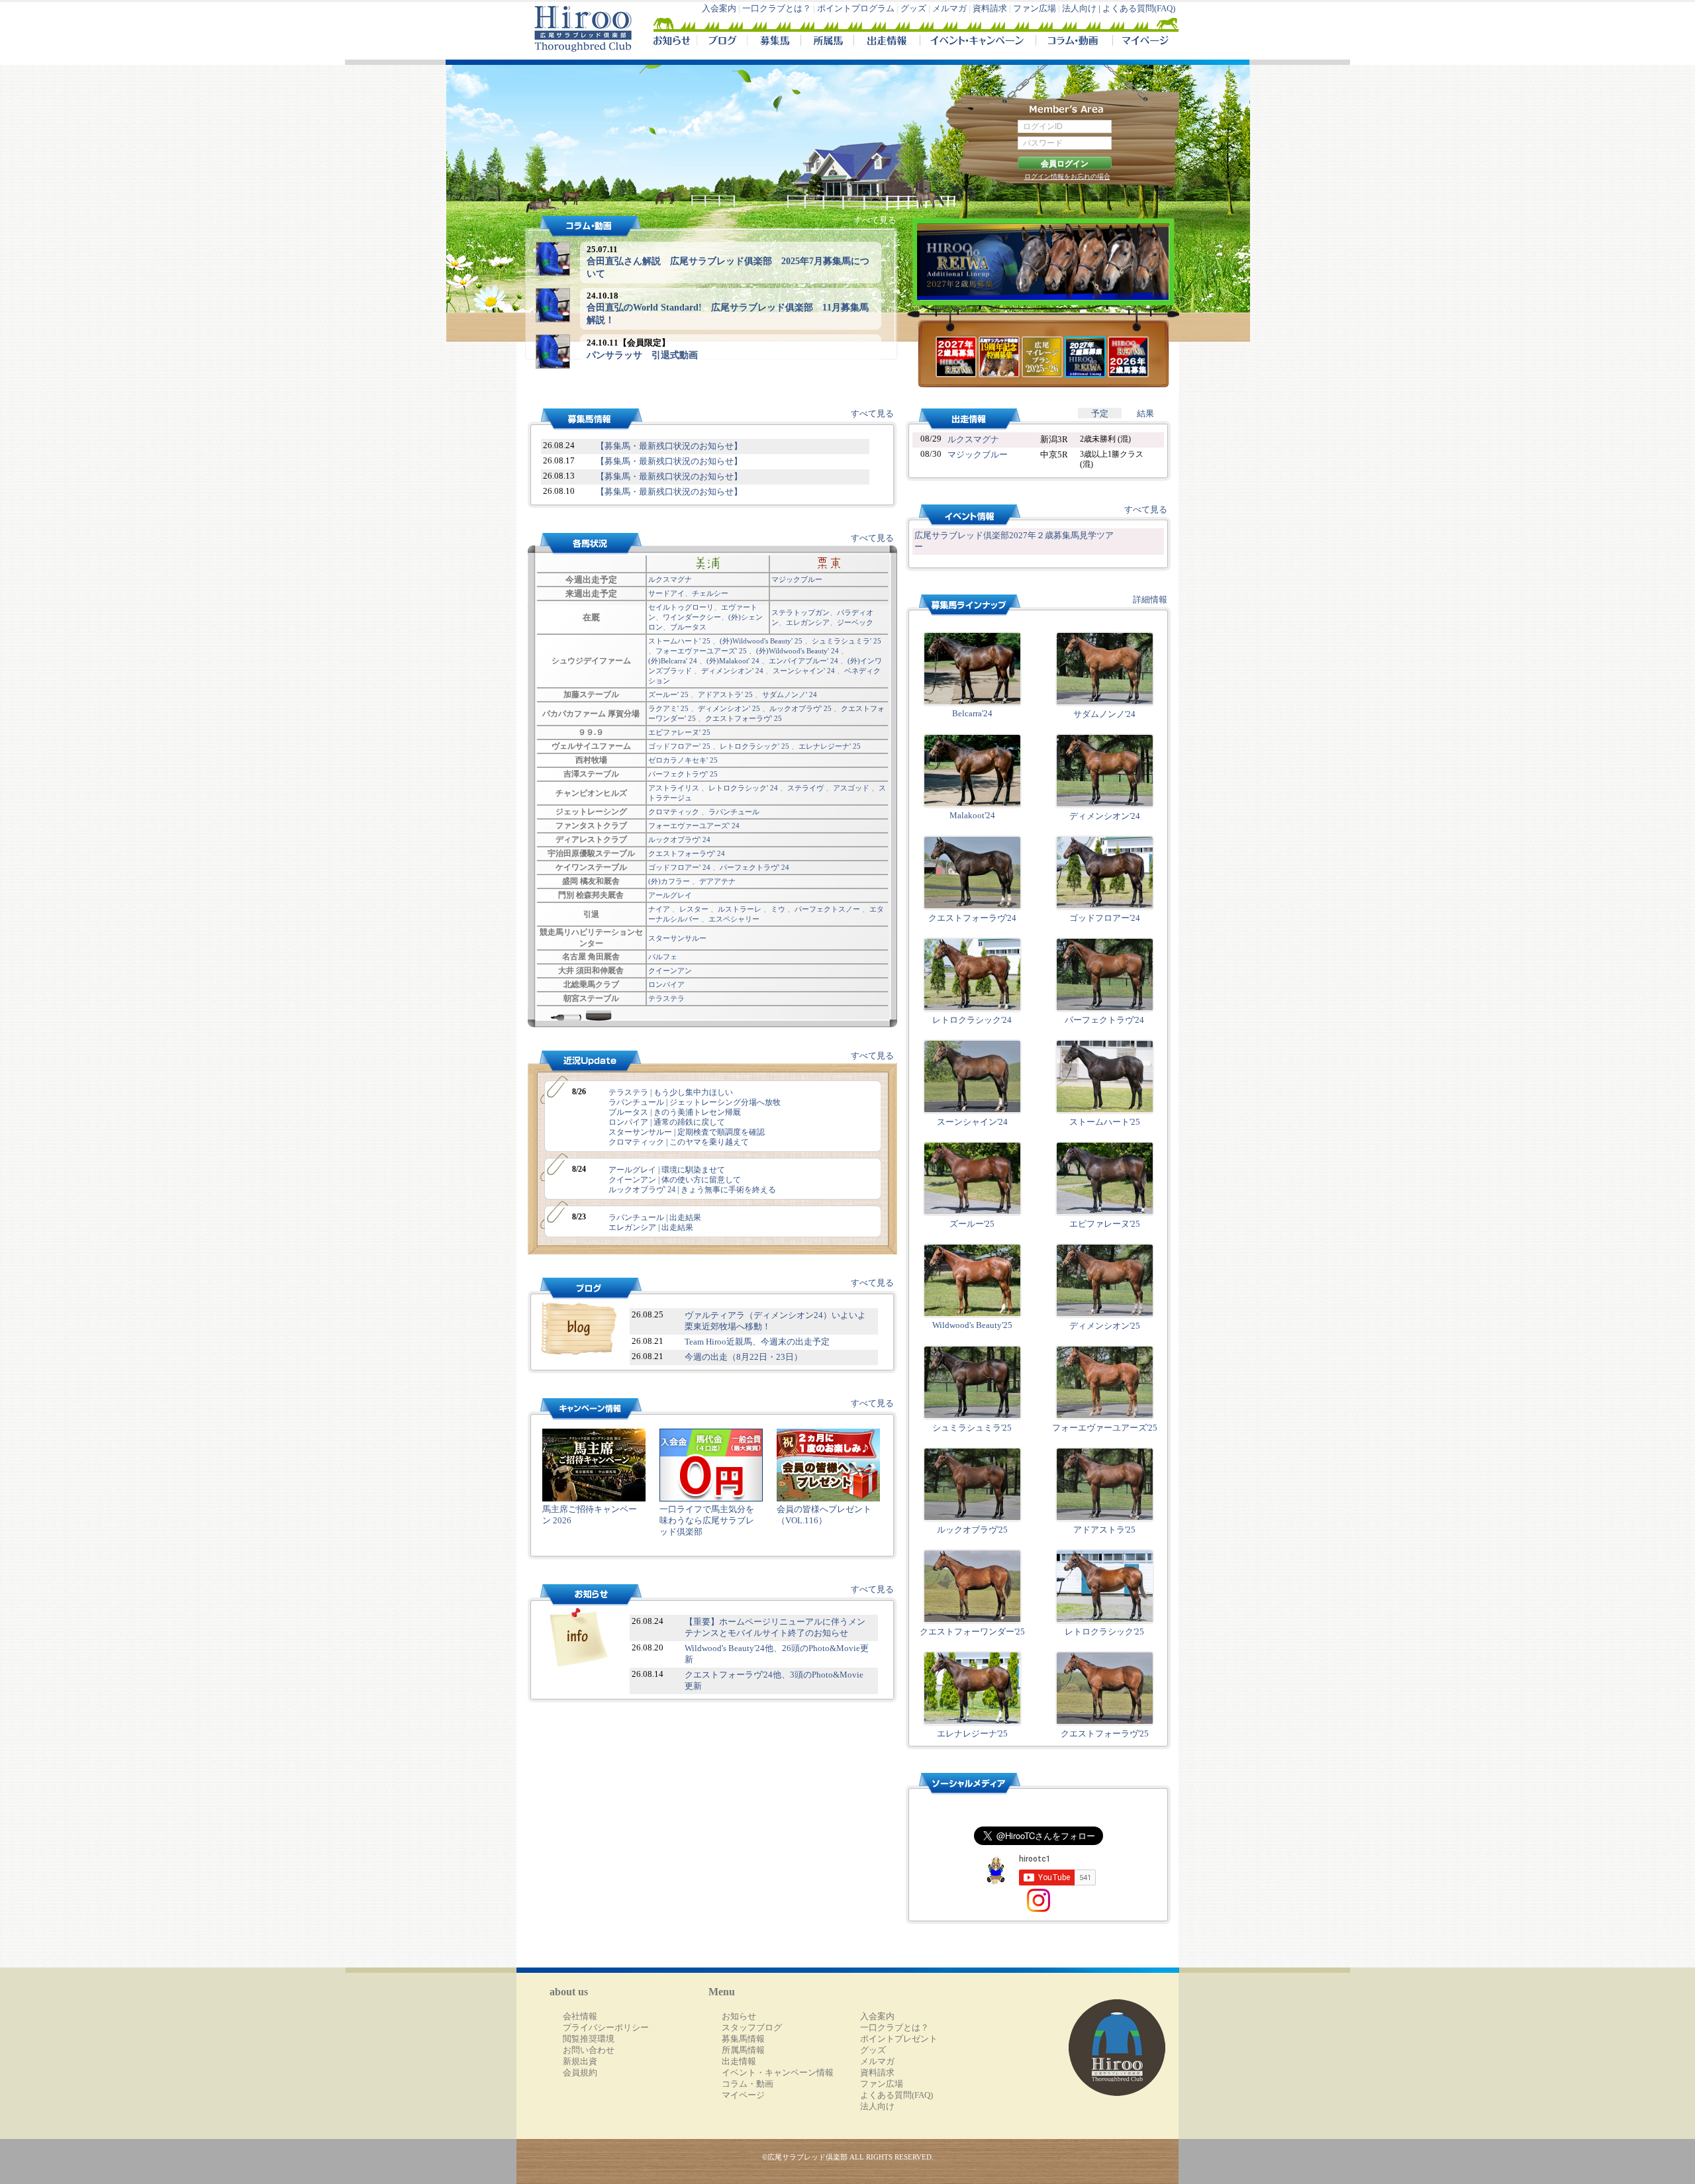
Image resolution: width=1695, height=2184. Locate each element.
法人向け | (1082, 9)
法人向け (877, 2107)
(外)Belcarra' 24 (673, 661)
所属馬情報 (743, 2050)
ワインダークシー (692, 617)
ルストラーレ (740, 909)
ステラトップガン (800, 612)
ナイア (659, 909)
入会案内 (719, 9)
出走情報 (887, 42)
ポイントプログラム (856, 9)
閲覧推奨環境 (589, 2039)
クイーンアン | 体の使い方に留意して (675, 1180)
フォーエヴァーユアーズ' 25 (701, 651)
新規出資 (580, 2062)
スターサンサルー (677, 938)
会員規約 (580, 2073)
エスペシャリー (734, 919)
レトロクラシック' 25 (754, 746)
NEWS (673, 42)
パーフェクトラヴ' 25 (683, 774)
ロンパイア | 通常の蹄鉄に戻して (667, 1122)
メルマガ (949, 9)
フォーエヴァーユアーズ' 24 (694, 826)
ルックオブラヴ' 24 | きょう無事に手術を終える (692, 1190)
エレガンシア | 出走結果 (651, 1227)
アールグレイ (670, 895)
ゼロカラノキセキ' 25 (683, 760)
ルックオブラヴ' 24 (679, 839)
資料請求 (990, 9)
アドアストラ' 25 (725, 694)
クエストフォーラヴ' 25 (744, 718)
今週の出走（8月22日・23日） (744, 1357)
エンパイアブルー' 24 (803, 661)
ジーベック (855, 622)
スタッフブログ (752, 2028)
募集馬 (774, 42)
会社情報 (580, 2017)
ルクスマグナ (670, 579)
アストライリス (674, 788)
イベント (978, 42)
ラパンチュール (734, 812)
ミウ (778, 909)
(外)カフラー (669, 881)
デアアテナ (717, 881)
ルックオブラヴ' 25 (800, 708)
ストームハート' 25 (679, 641)
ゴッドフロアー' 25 (679, 746)
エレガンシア (808, 622)
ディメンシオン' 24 (732, 671)
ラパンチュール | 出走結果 (655, 1217)
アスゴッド (851, 788)
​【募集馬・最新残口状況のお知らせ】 (669, 461)
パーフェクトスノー (827, 909)
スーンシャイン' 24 (804, 671)
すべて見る (875, 220)
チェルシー (710, 593)
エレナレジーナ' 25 (830, 746)
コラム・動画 (1074, 42)
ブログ (722, 42)
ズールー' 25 (668, 694)
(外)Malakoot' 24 (733, 661)
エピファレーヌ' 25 (679, 732)
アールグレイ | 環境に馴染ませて (667, 1170)
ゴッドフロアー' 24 (679, 867)
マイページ (1143, 42)
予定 (1100, 414)
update (582, 1062)
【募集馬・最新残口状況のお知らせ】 (669, 446)
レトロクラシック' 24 (743, 788)
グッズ (913, 9)
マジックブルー (797, 579)
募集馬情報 (743, 2039)
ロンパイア (666, 984)
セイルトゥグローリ (681, 607)
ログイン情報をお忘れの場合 (1067, 176)
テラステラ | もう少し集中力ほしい (671, 1092)
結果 (1145, 414)
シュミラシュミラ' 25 (847, 641)
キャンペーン (582, 1409)
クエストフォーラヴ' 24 (687, 853)
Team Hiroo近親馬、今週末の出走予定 (757, 1342)
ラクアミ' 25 (668, 708)
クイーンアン (670, 971)
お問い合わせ (589, 2050)
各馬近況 (582, 544)
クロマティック (674, 812)
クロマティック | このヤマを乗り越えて (679, 1142)
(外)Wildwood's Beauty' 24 (798, 651)
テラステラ (666, 998)
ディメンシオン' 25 (729, 708)
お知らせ (582, 419)
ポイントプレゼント (899, 2039)
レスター (694, 909)
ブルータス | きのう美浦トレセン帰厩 (675, 1112)
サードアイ (666, 593)
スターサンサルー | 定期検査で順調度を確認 (687, 1132)
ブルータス (688, 627)
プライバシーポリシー (606, 2028)
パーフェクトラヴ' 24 (754, 867)
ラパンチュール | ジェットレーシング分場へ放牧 (695, 1102)
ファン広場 (1035, 9)
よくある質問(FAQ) (1139, 9)
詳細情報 (1150, 600)
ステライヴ (805, 788)
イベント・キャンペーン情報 (778, 2073)
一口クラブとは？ (777, 9)
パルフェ (663, 957)
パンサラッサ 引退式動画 (642, 355)
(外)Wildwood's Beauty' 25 (761, 641)
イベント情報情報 (960, 515)
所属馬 (827, 42)
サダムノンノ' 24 (790, 694)
